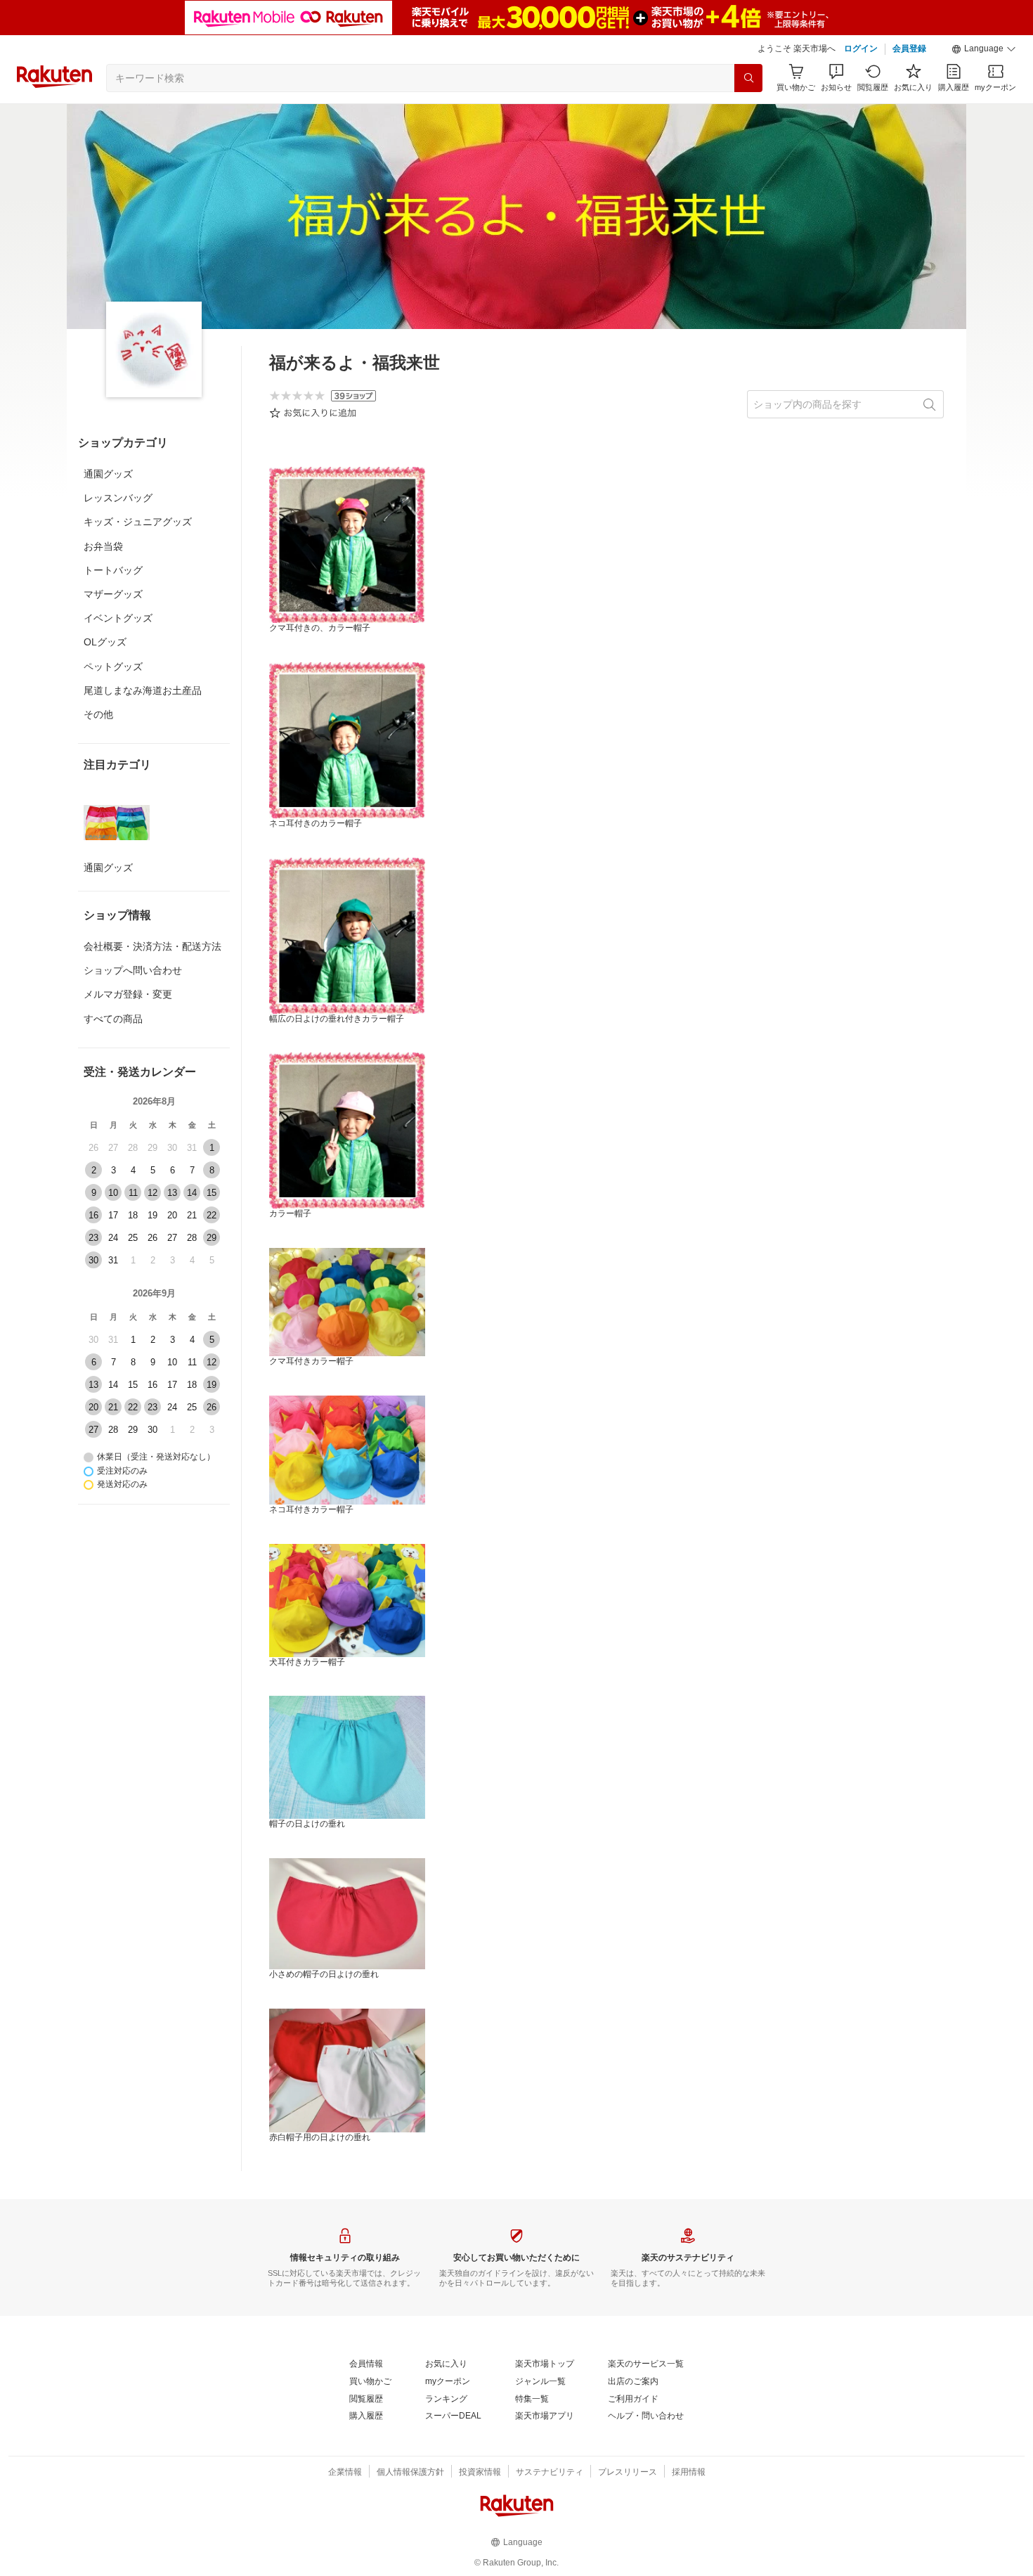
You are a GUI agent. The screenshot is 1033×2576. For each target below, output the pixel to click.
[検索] (748, 78)
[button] (984, 49)
